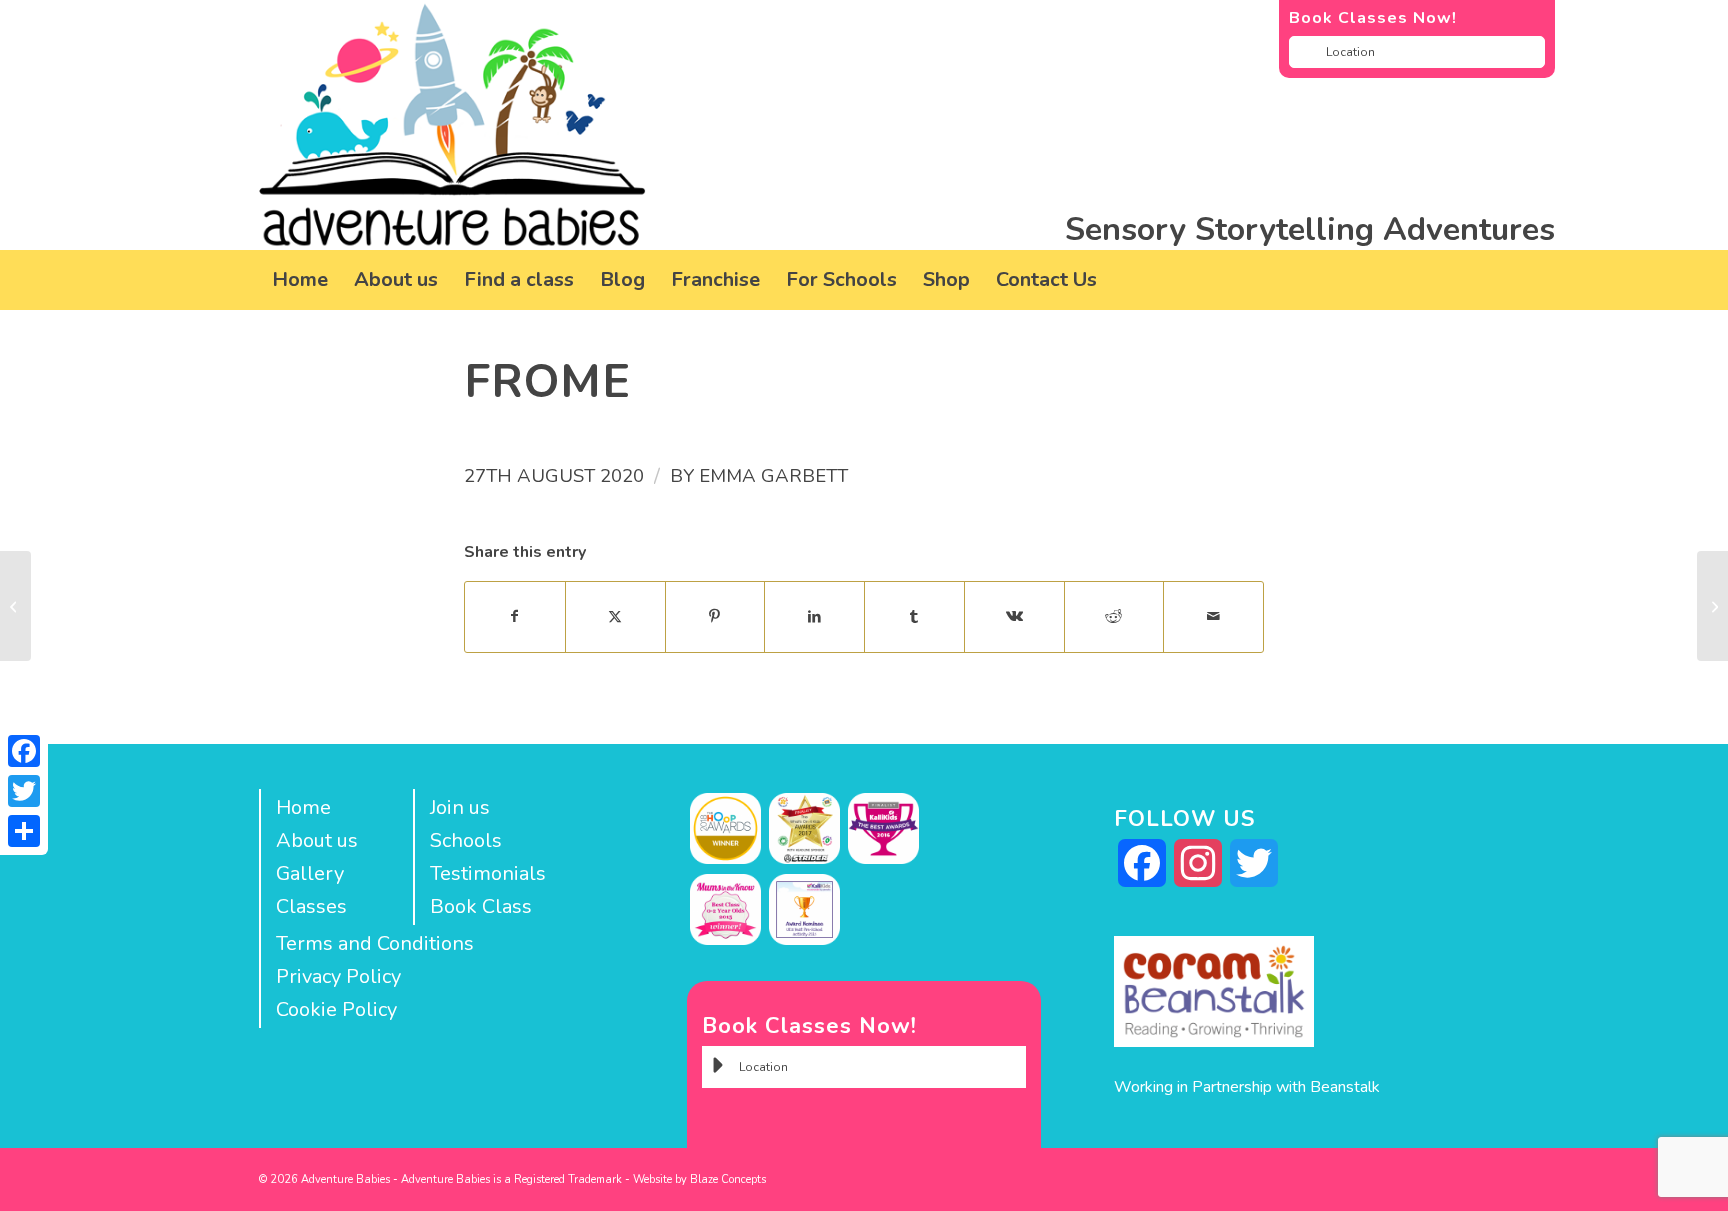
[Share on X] (615, 616)
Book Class (481, 906)
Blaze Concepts (728, 1179)
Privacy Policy (338, 976)
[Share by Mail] (1213, 616)
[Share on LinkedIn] (814, 616)
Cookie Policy (336, 1009)
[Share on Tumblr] (914, 616)
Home (303, 807)
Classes (311, 906)
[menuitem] (300, 280)
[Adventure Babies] (452, 125)
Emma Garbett (773, 476)
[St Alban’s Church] (15, 606)
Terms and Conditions (375, 943)
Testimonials (488, 873)
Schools (466, 840)
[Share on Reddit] (1114, 616)
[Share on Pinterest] (715, 616)
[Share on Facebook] (515, 616)
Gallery (310, 873)
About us (317, 840)
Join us (460, 807)
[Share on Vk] (1014, 616)
